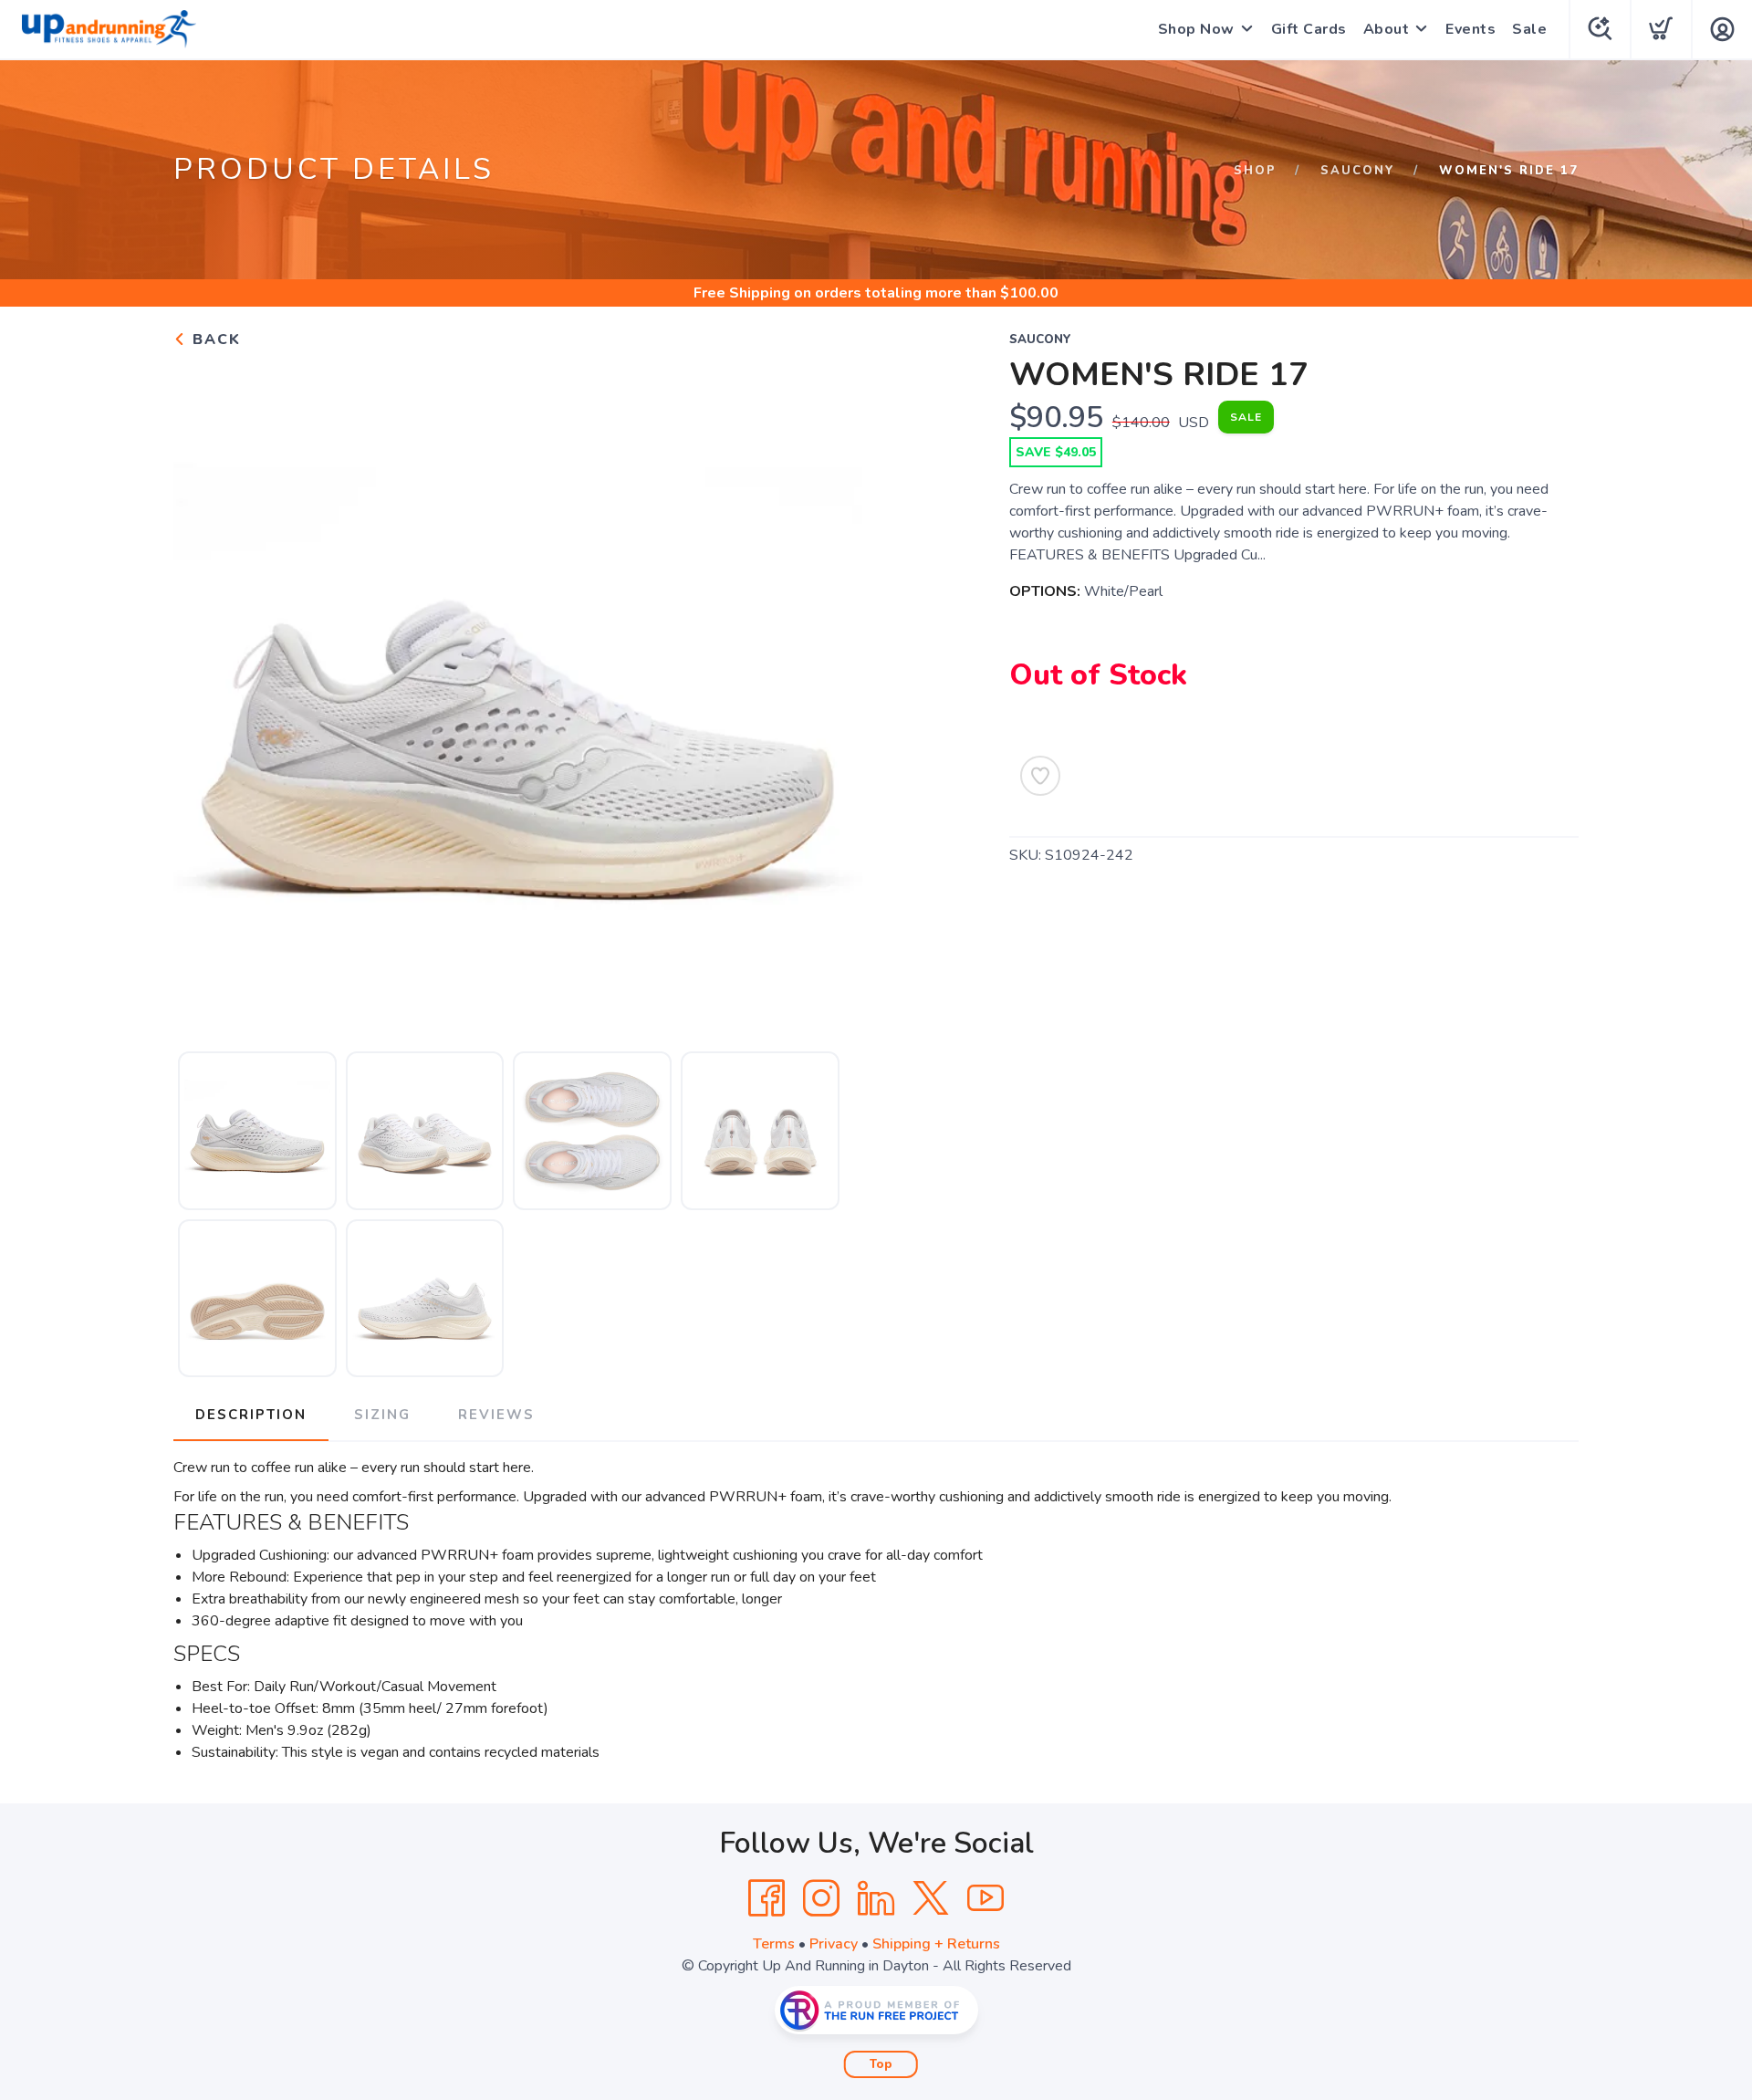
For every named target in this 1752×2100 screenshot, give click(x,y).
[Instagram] (821, 1898)
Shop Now (1196, 29)
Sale (1529, 29)
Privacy (834, 1944)
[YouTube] (985, 1898)
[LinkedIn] (876, 1898)
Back (214, 340)
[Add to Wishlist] (1040, 776)
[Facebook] (766, 1898)
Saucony (1358, 171)
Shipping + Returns (936, 1944)
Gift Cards (1309, 29)
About (1387, 29)
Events (1470, 29)
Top (881, 2064)
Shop (1255, 171)
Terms (774, 1944)
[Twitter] (931, 1898)
